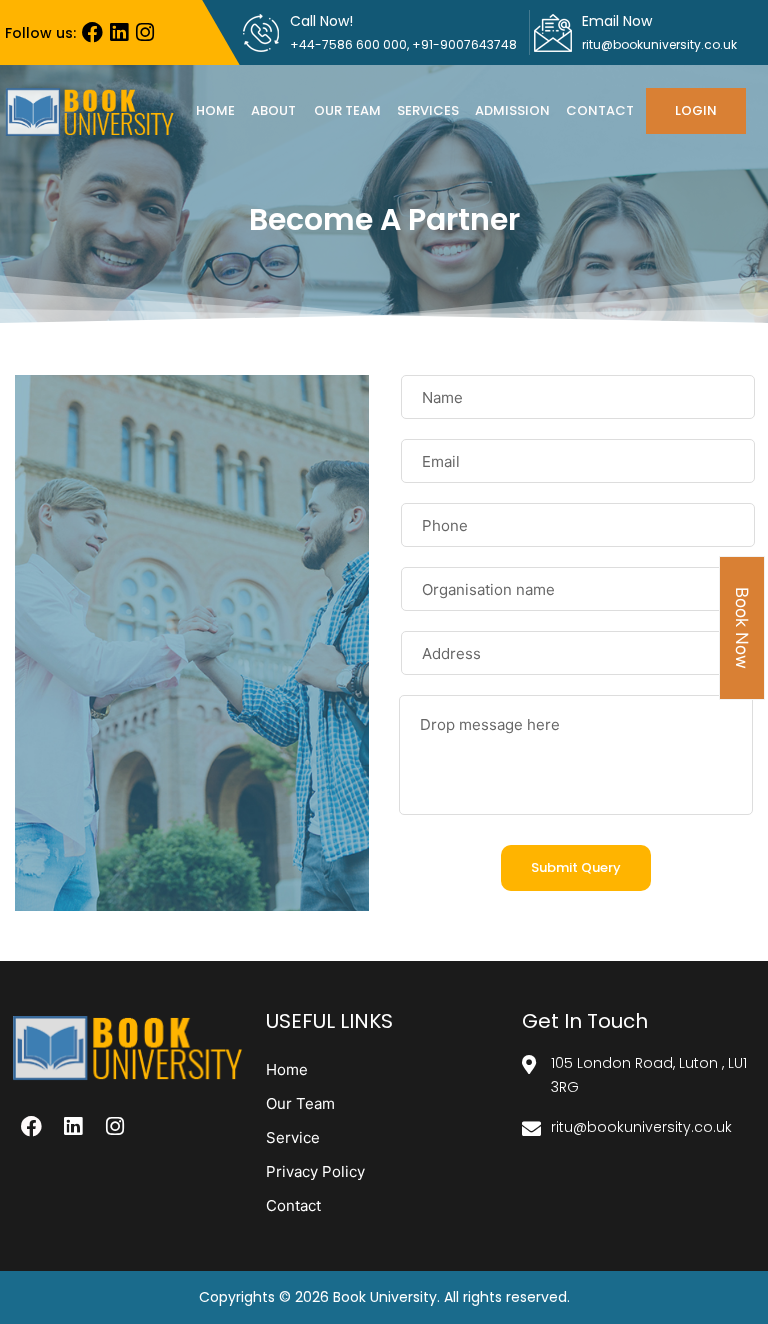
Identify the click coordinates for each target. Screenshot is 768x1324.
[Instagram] (144, 32)
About (273, 110)
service (293, 1137)
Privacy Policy (315, 1171)
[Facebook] (92, 32)
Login (696, 110)
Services (428, 110)
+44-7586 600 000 (348, 44)
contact (600, 110)
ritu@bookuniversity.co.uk (659, 44)
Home (215, 110)
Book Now (742, 628)
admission (512, 110)
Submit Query (576, 867)
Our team (347, 110)
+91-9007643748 (464, 44)
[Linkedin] (118, 32)
